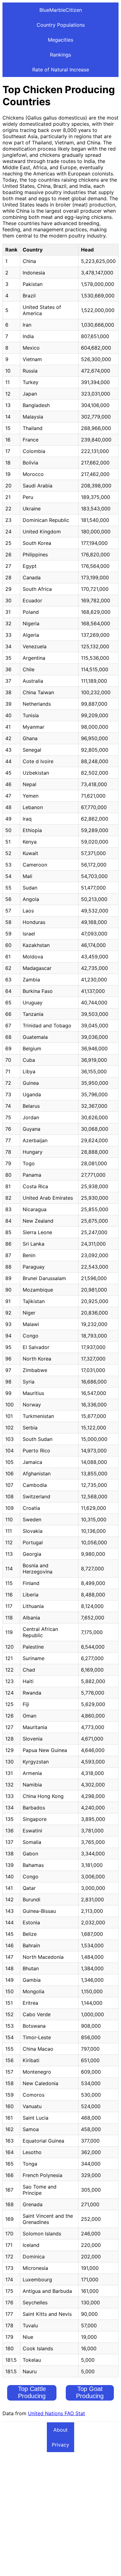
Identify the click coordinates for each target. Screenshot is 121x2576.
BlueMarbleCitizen (61, 10)
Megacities (60, 40)
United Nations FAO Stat (56, 2413)
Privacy (60, 2445)
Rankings (60, 55)
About (60, 2430)
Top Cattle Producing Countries (32, 2396)
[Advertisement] (60, 2513)
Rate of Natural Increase (61, 70)
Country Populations (61, 25)
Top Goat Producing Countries (90, 2396)
